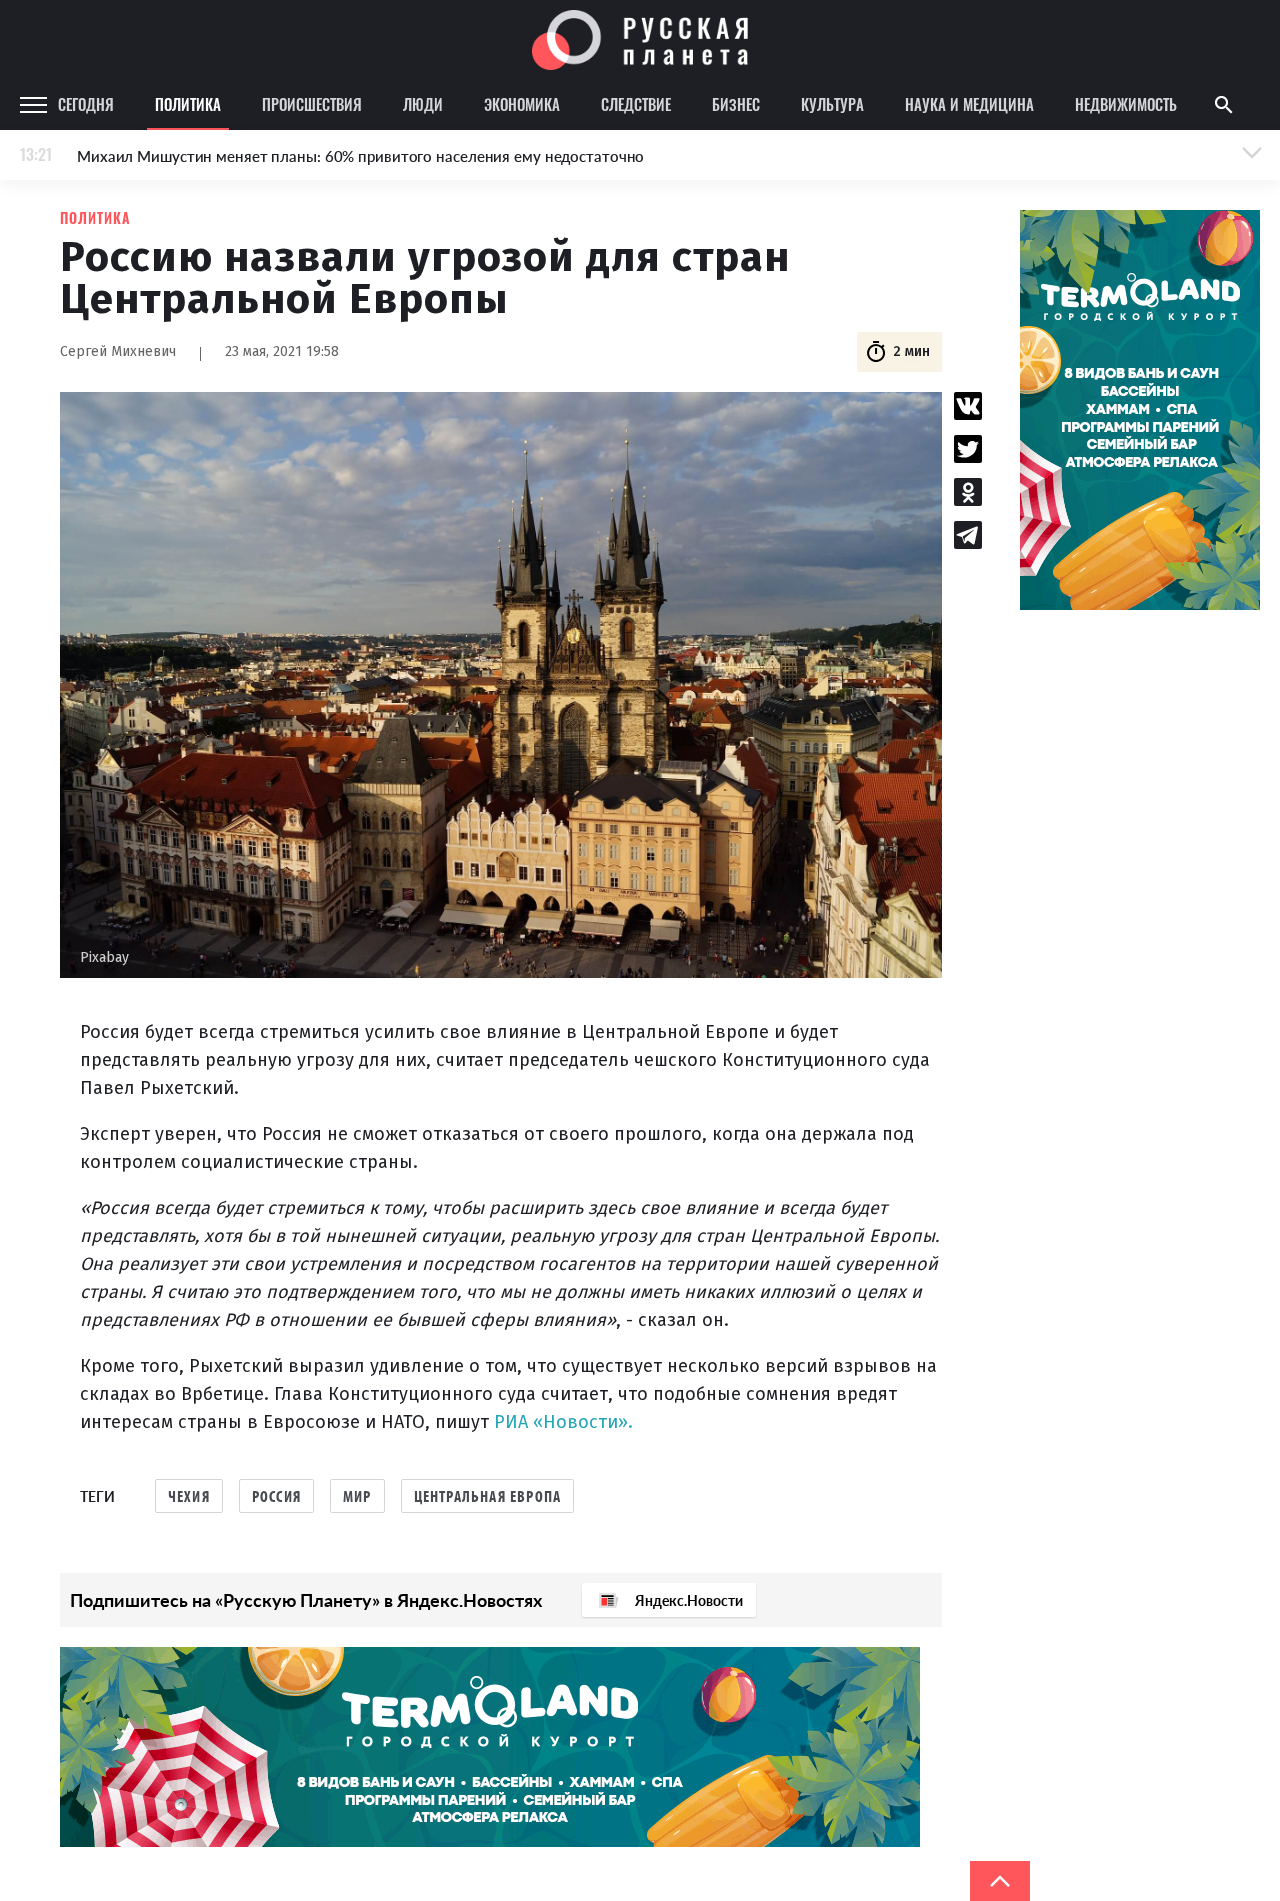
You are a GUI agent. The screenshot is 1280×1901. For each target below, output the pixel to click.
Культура (832, 104)
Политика (188, 104)
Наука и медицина (969, 104)
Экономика (522, 104)
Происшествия (312, 104)
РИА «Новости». (563, 1422)
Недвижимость (1126, 104)
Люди (423, 104)
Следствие (636, 104)
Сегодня (86, 104)
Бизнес (736, 104)
